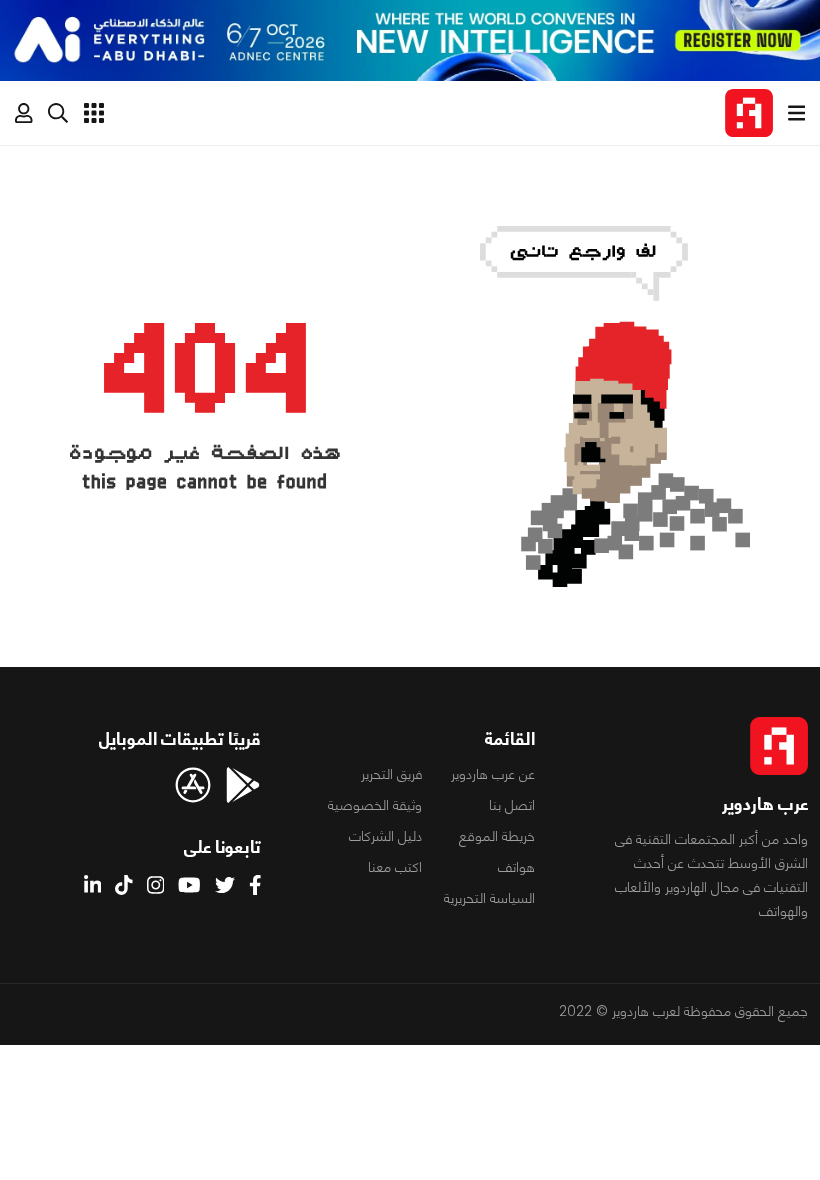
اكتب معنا (395, 867)
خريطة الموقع (497, 836)
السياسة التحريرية (489, 898)
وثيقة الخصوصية (375, 805)
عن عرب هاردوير (493, 774)
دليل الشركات (385, 836)
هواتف (516, 867)
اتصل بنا (512, 805)
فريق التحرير (391, 774)
